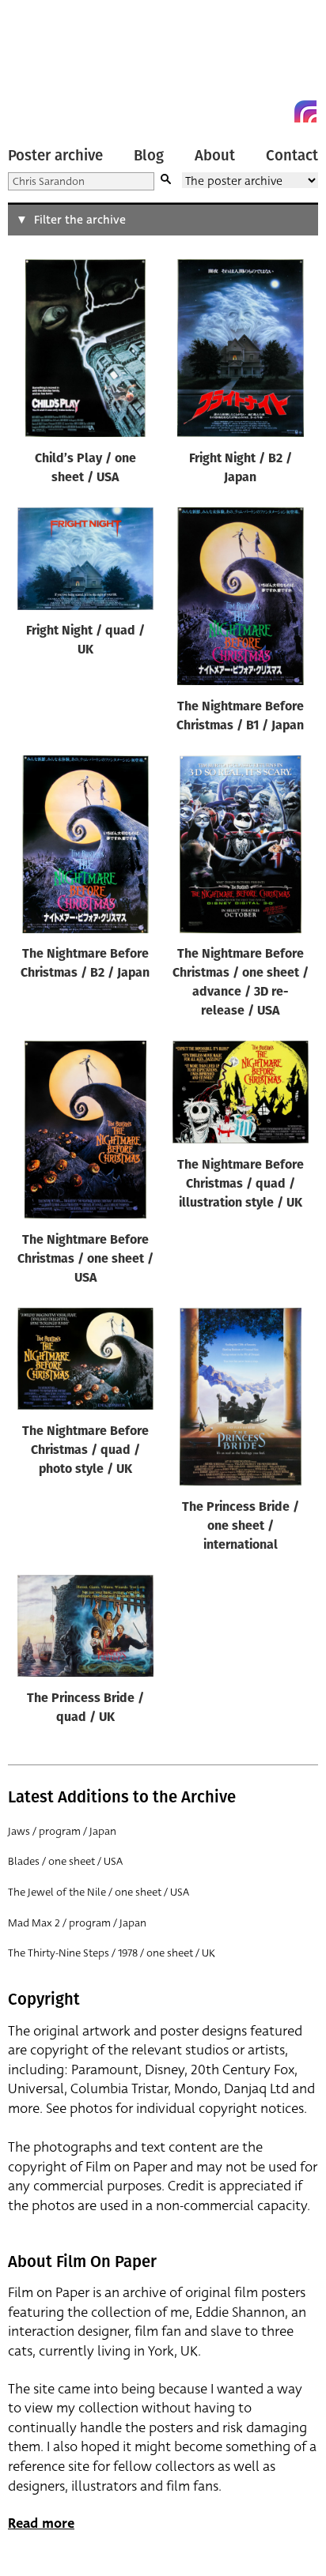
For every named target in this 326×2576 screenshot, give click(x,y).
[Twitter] (248, 111)
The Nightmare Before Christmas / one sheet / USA (85, 1260)
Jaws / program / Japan (62, 1831)
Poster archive (55, 156)
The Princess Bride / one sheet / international (241, 1527)
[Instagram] (305, 111)
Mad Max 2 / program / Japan (77, 1923)
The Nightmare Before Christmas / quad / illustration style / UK (241, 1184)
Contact (292, 156)
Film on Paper (44, 65)
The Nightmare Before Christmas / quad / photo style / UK (85, 1451)
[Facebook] (277, 111)
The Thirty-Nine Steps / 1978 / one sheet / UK (112, 1953)
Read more (41, 2523)
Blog (149, 156)
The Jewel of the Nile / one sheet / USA (99, 1892)
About (215, 156)
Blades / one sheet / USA (65, 1861)
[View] (85, 352)
